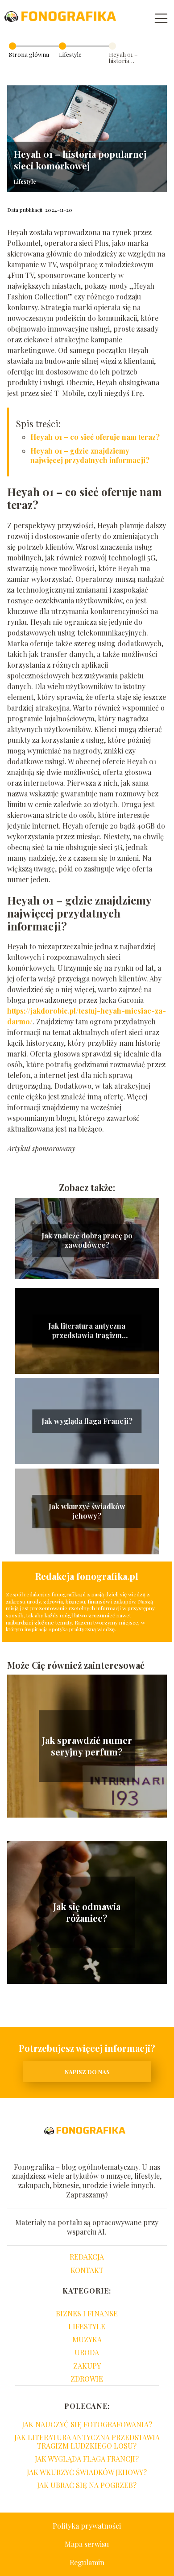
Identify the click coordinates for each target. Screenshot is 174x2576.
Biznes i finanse (87, 2313)
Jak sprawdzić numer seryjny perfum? (87, 1746)
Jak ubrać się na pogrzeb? (87, 2485)
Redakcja (87, 2257)
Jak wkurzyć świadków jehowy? (87, 1512)
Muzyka (87, 2339)
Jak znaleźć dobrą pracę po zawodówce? (87, 1241)
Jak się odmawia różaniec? (87, 1912)
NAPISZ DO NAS (87, 2072)
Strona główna (29, 54)
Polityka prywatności (87, 2526)
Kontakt (87, 2270)
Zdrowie (87, 2379)
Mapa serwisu (87, 2544)
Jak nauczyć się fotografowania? (87, 2424)
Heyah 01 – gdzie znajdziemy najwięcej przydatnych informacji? (90, 455)
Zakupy (87, 2366)
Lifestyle (70, 54)
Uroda (87, 2352)
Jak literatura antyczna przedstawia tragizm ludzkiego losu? (87, 1331)
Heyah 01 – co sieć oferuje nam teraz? (95, 437)
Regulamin (87, 2562)
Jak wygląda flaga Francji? (87, 1421)
